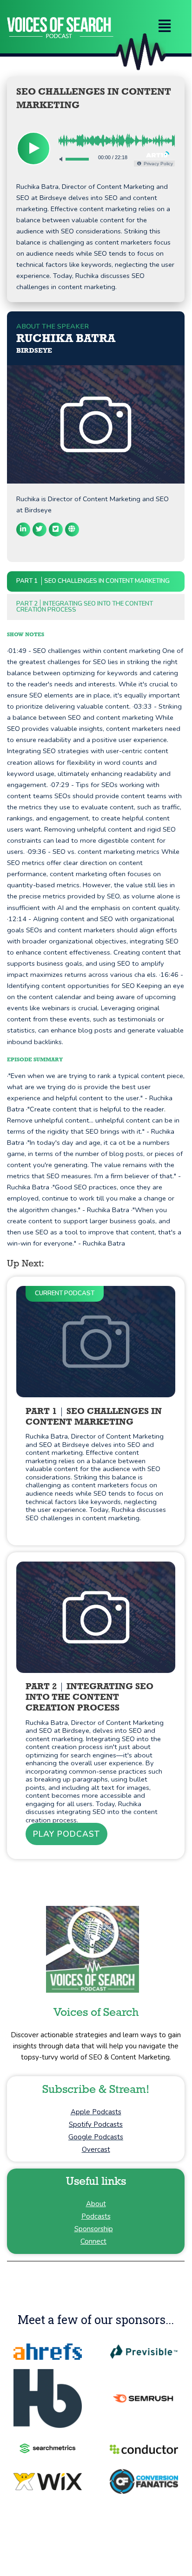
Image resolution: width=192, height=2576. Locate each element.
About (96, 2204)
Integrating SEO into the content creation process (85, 607)
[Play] (33, 148)
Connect (93, 2241)
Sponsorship (94, 2229)
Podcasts (96, 2216)
